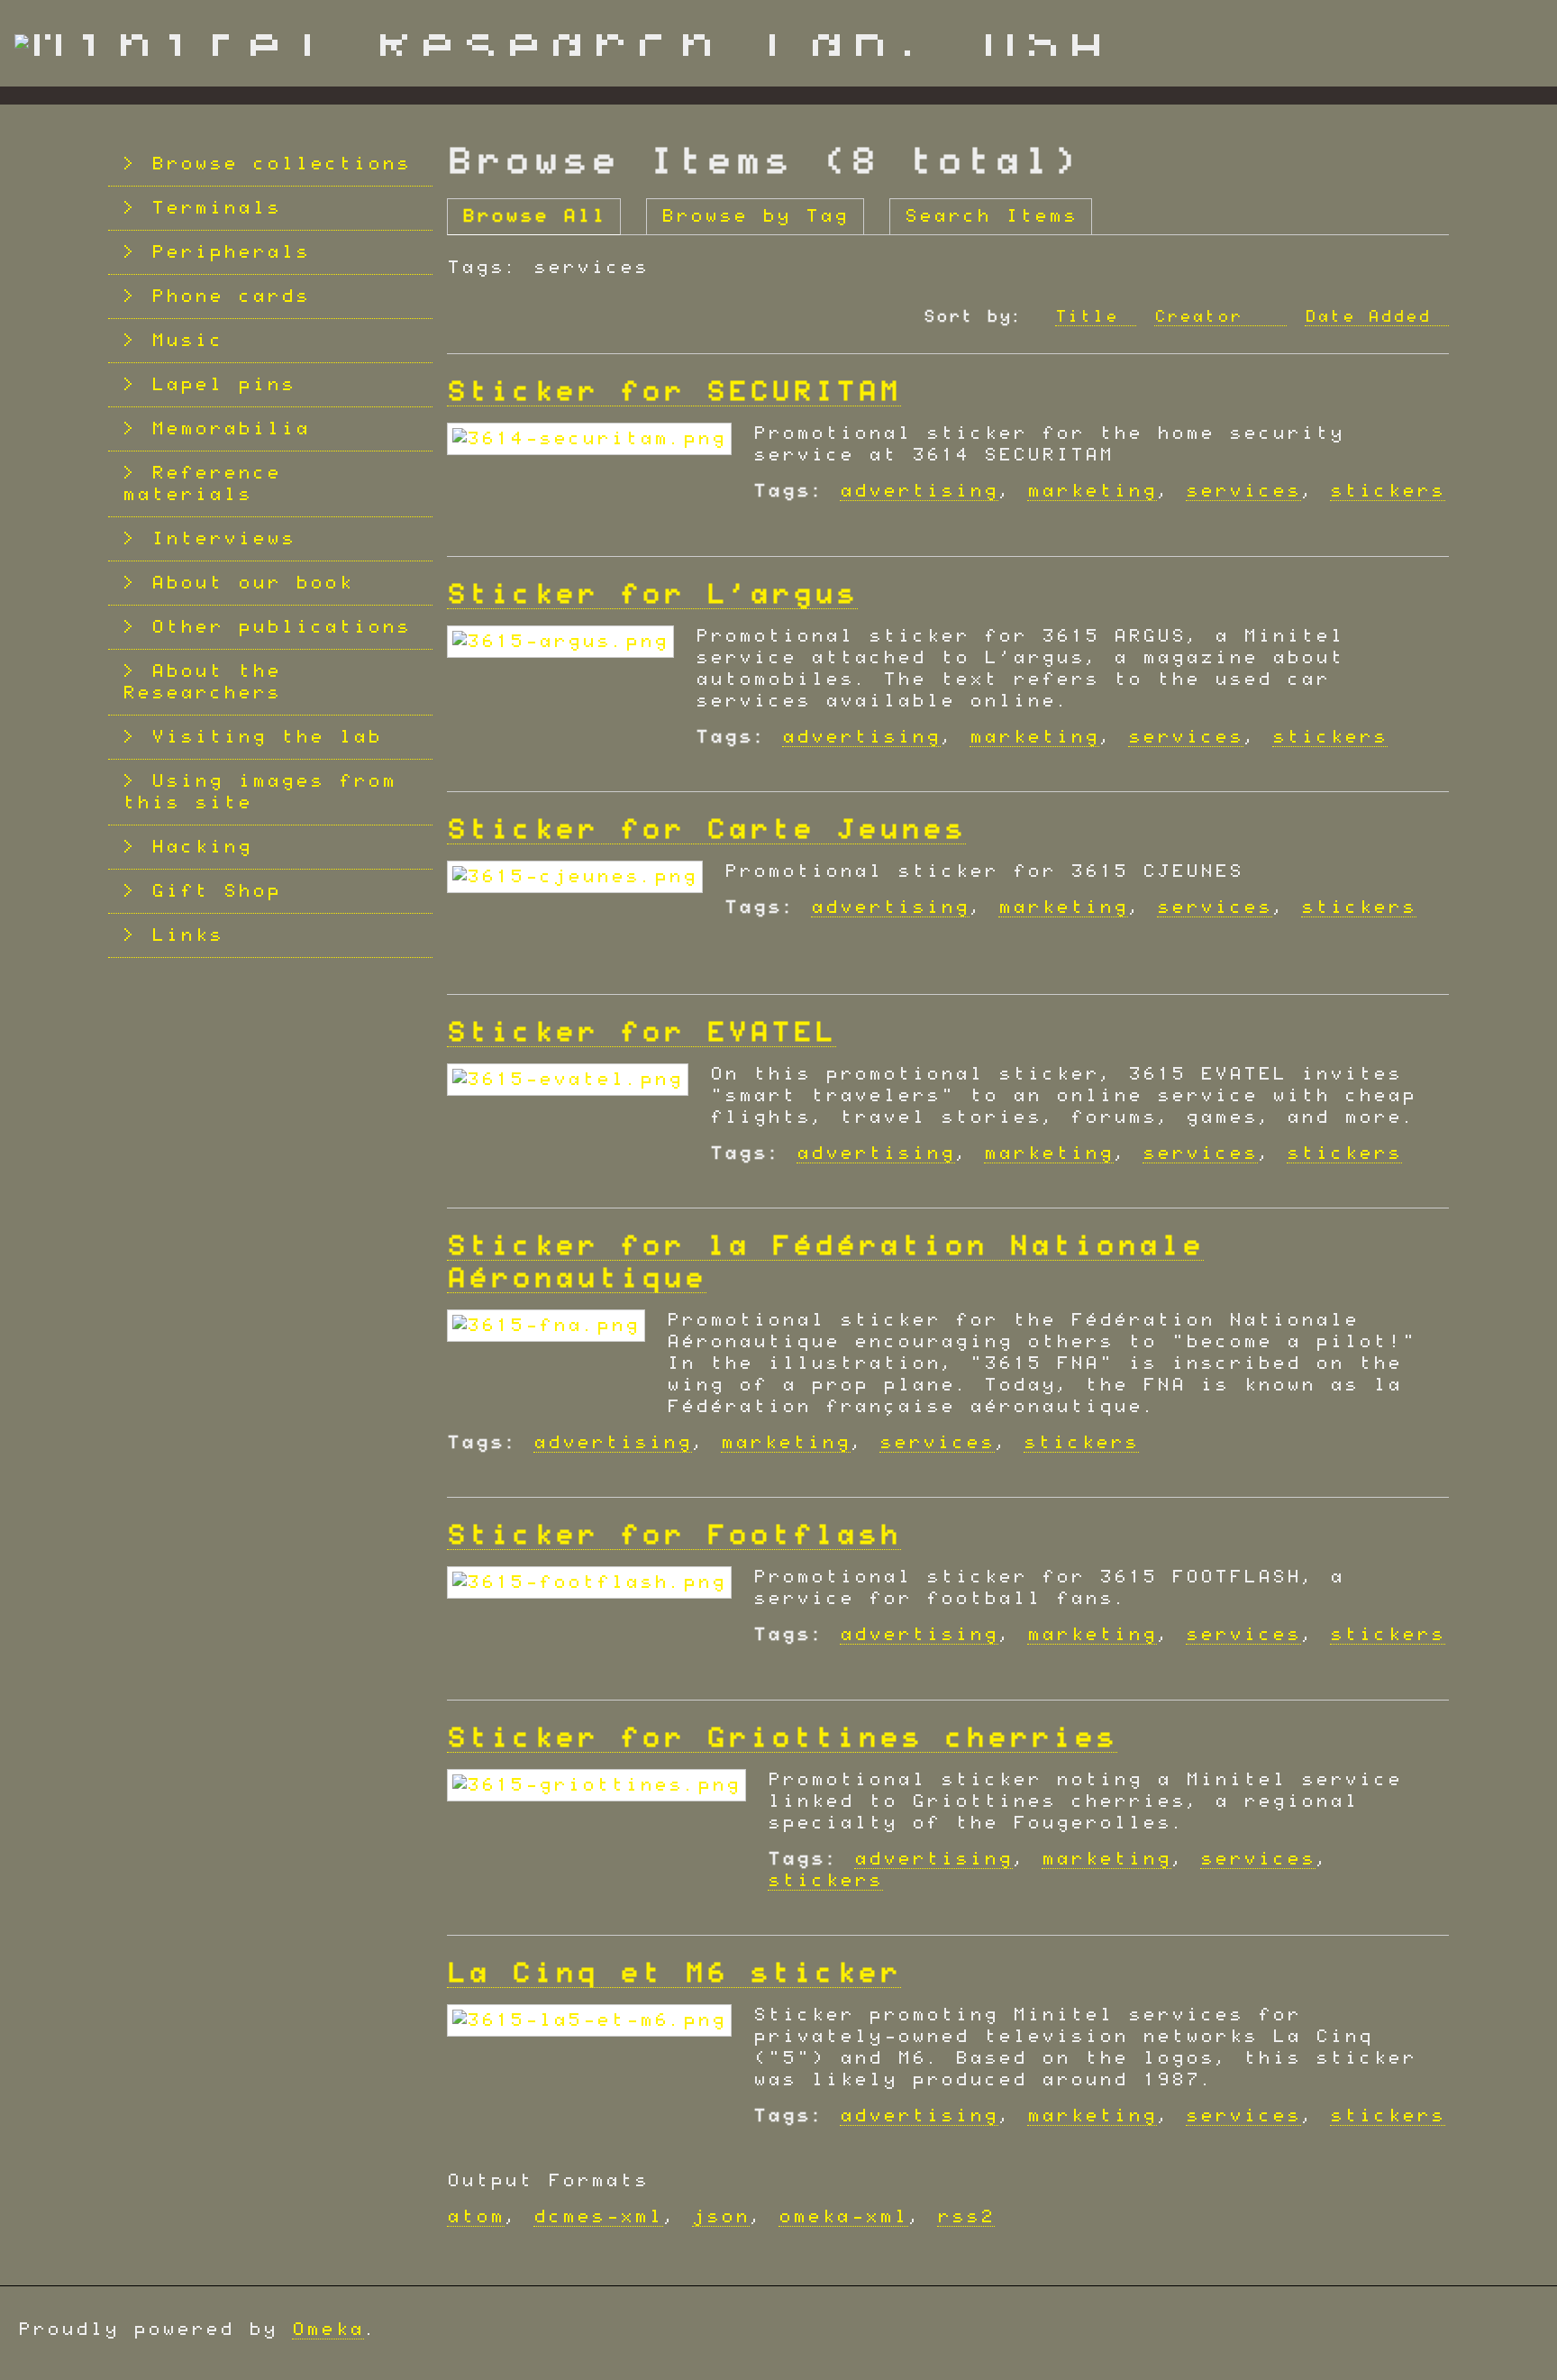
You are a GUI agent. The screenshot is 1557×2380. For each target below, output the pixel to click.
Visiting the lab (267, 737)
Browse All (534, 216)
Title (1087, 317)
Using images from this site (259, 792)
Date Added (1368, 317)
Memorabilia (231, 429)
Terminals (216, 208)
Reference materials (202, 484)
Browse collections (281, 164)
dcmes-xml (598, 2217)
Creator (1205, 317)
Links (187, 935)
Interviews (223, 539)
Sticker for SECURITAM (674, 392)
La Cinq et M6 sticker (674, 1974)
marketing (1092, 491)
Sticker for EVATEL (642, 1033)
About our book (252, 583)
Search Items (991, 216)
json (721, 2217)
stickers (1388, 491)
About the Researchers (202, 682)
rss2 (966, 2217)
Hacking (202, 847)
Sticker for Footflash (674, 1536)
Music (187, 341)
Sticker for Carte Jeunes (706, 830)
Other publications (281, 627)
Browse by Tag (755, 216)
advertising (919, 491)
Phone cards (231, 296)
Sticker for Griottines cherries (782, 1738)
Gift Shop (216, 891)
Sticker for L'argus (652, 595)
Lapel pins (223, 385)
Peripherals (231, 252)
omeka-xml (843, 2217)
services (1243, 491)
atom (476, 2217)
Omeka (328, 2330)
